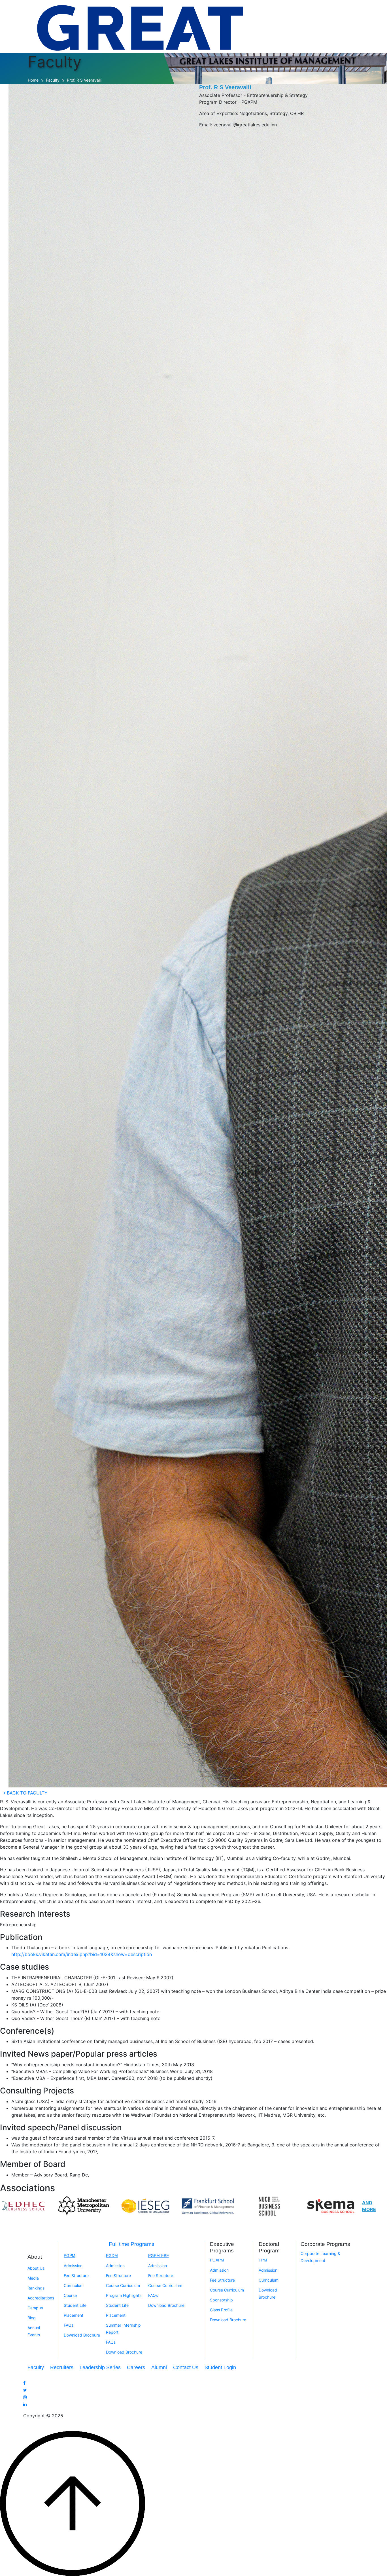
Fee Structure (76, 2275)
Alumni (159, 2367)
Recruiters (62, 2367)
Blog (32, 2318)
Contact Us (186, 2367)
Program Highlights (124, 2295)
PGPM (70, 2256)
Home (33, 80)
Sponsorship (221, 2300)
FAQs (69, 2325)
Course (70, 2295)
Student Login (220, 2367)
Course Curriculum (123, 2285)
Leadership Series (100, 2367)
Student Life (75, 2305)
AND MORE (369, 2206)
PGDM (112, 2256)
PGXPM (217, 2260)
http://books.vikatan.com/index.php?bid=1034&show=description (82, 1954)
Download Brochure (82, 2335)
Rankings (36, 2288)
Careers (136, 2367)
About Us (36, 2268)
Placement (74, 2315)
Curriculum (74, 2285)
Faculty (53, 80)
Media (33, 2278)
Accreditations (41, 2298)
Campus (35, 2308)
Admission (73, 2266)
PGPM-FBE (159, 2256)
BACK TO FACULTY (26, 1793)
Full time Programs (132, 2244)
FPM (263, 2260)
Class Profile (221, 2310)
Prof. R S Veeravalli (84, 80)
